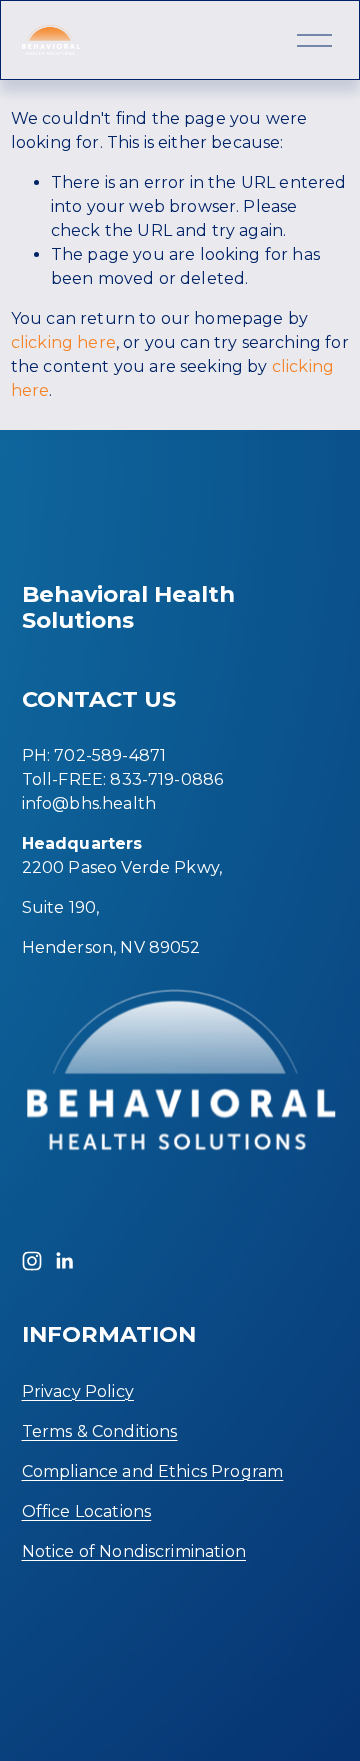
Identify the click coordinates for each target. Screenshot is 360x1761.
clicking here (63, 342)
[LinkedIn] (64, 1261)
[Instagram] (32, 1261)
